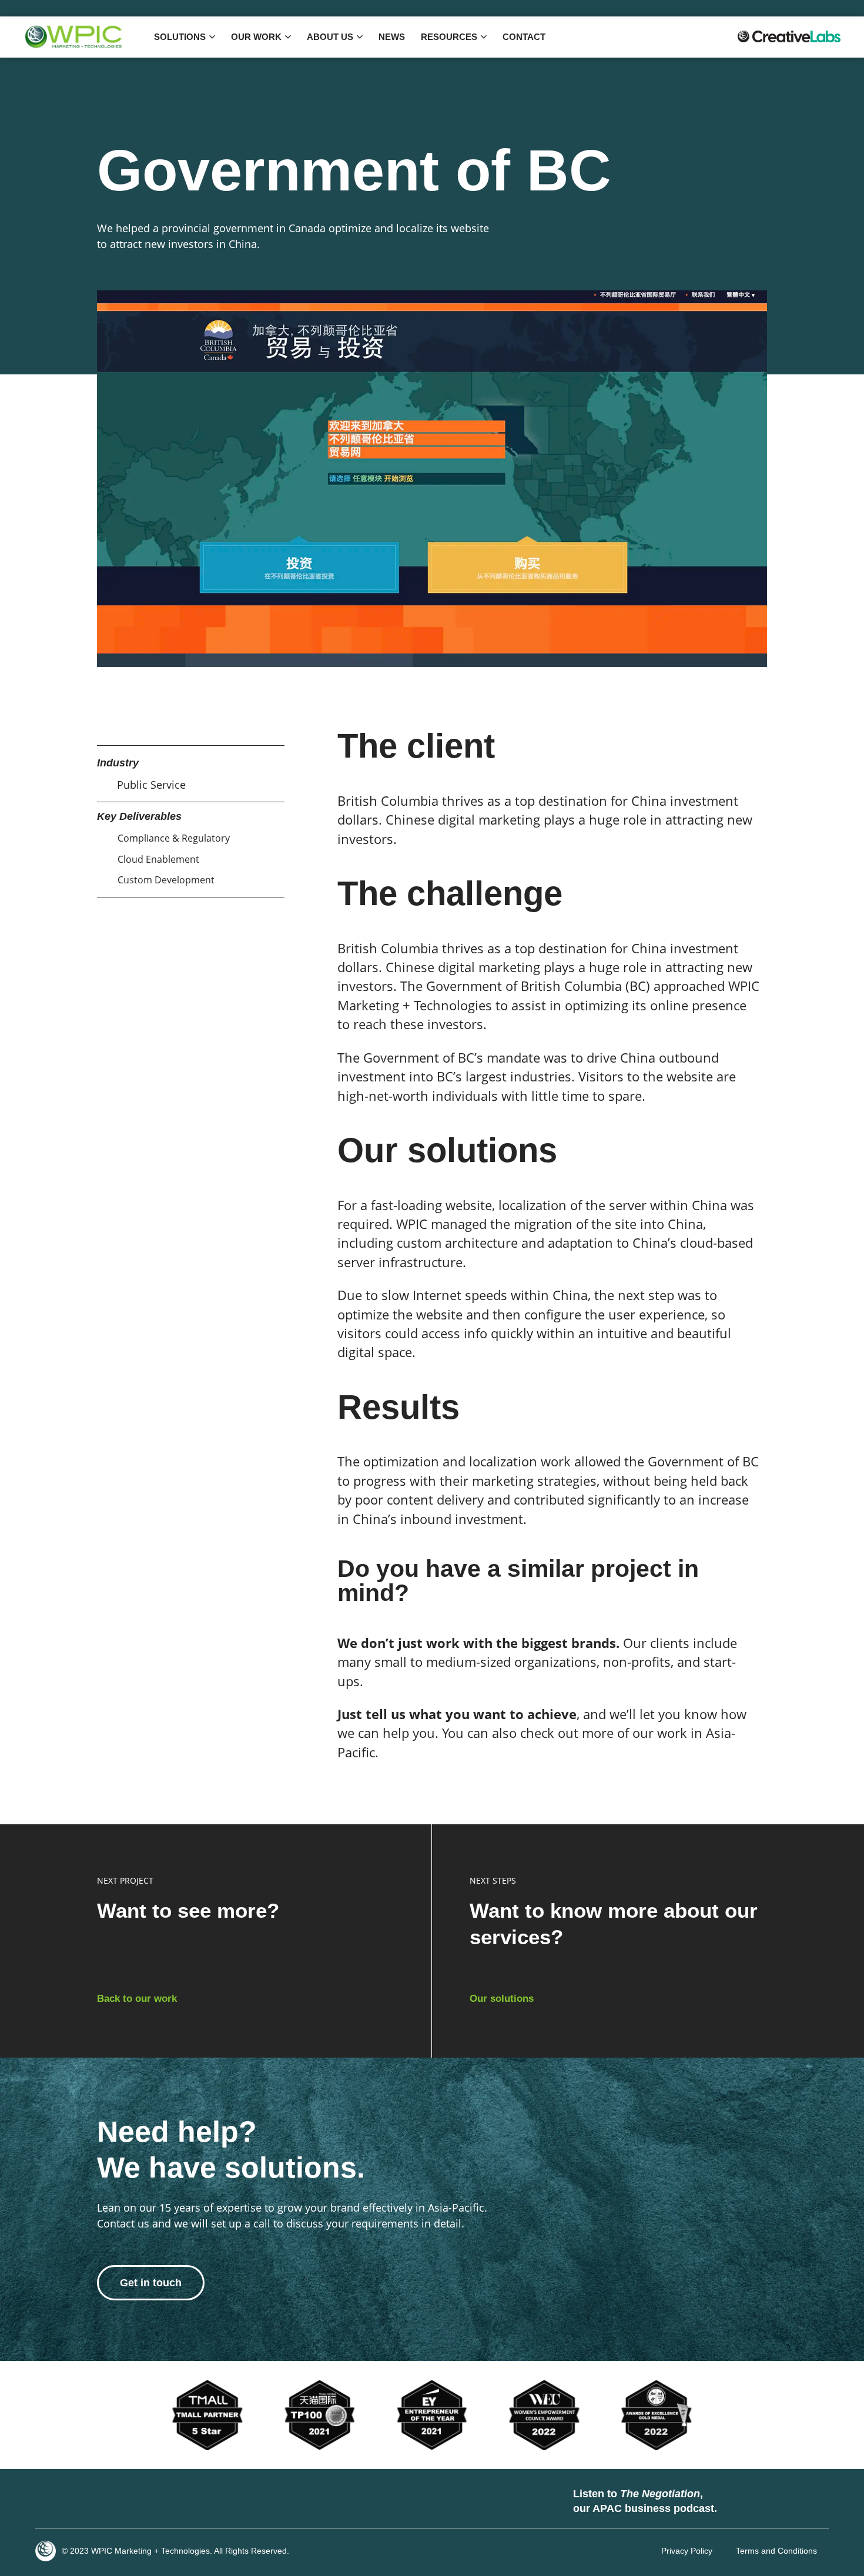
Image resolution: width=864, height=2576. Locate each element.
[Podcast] (738, 2501)
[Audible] (808, 2501)
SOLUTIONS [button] (180, 37)
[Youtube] (120, 2501)
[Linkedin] (50, 2501)
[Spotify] (773, 2501)
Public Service (151, 785)
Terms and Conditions (776, 2551)
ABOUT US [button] (330, 37)
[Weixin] (156, 2501)
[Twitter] (85, 2501)
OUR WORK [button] (256, 37)
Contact (524, 37)
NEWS (392, 37)
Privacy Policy (687, 2551)
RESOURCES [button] (449, 37)
